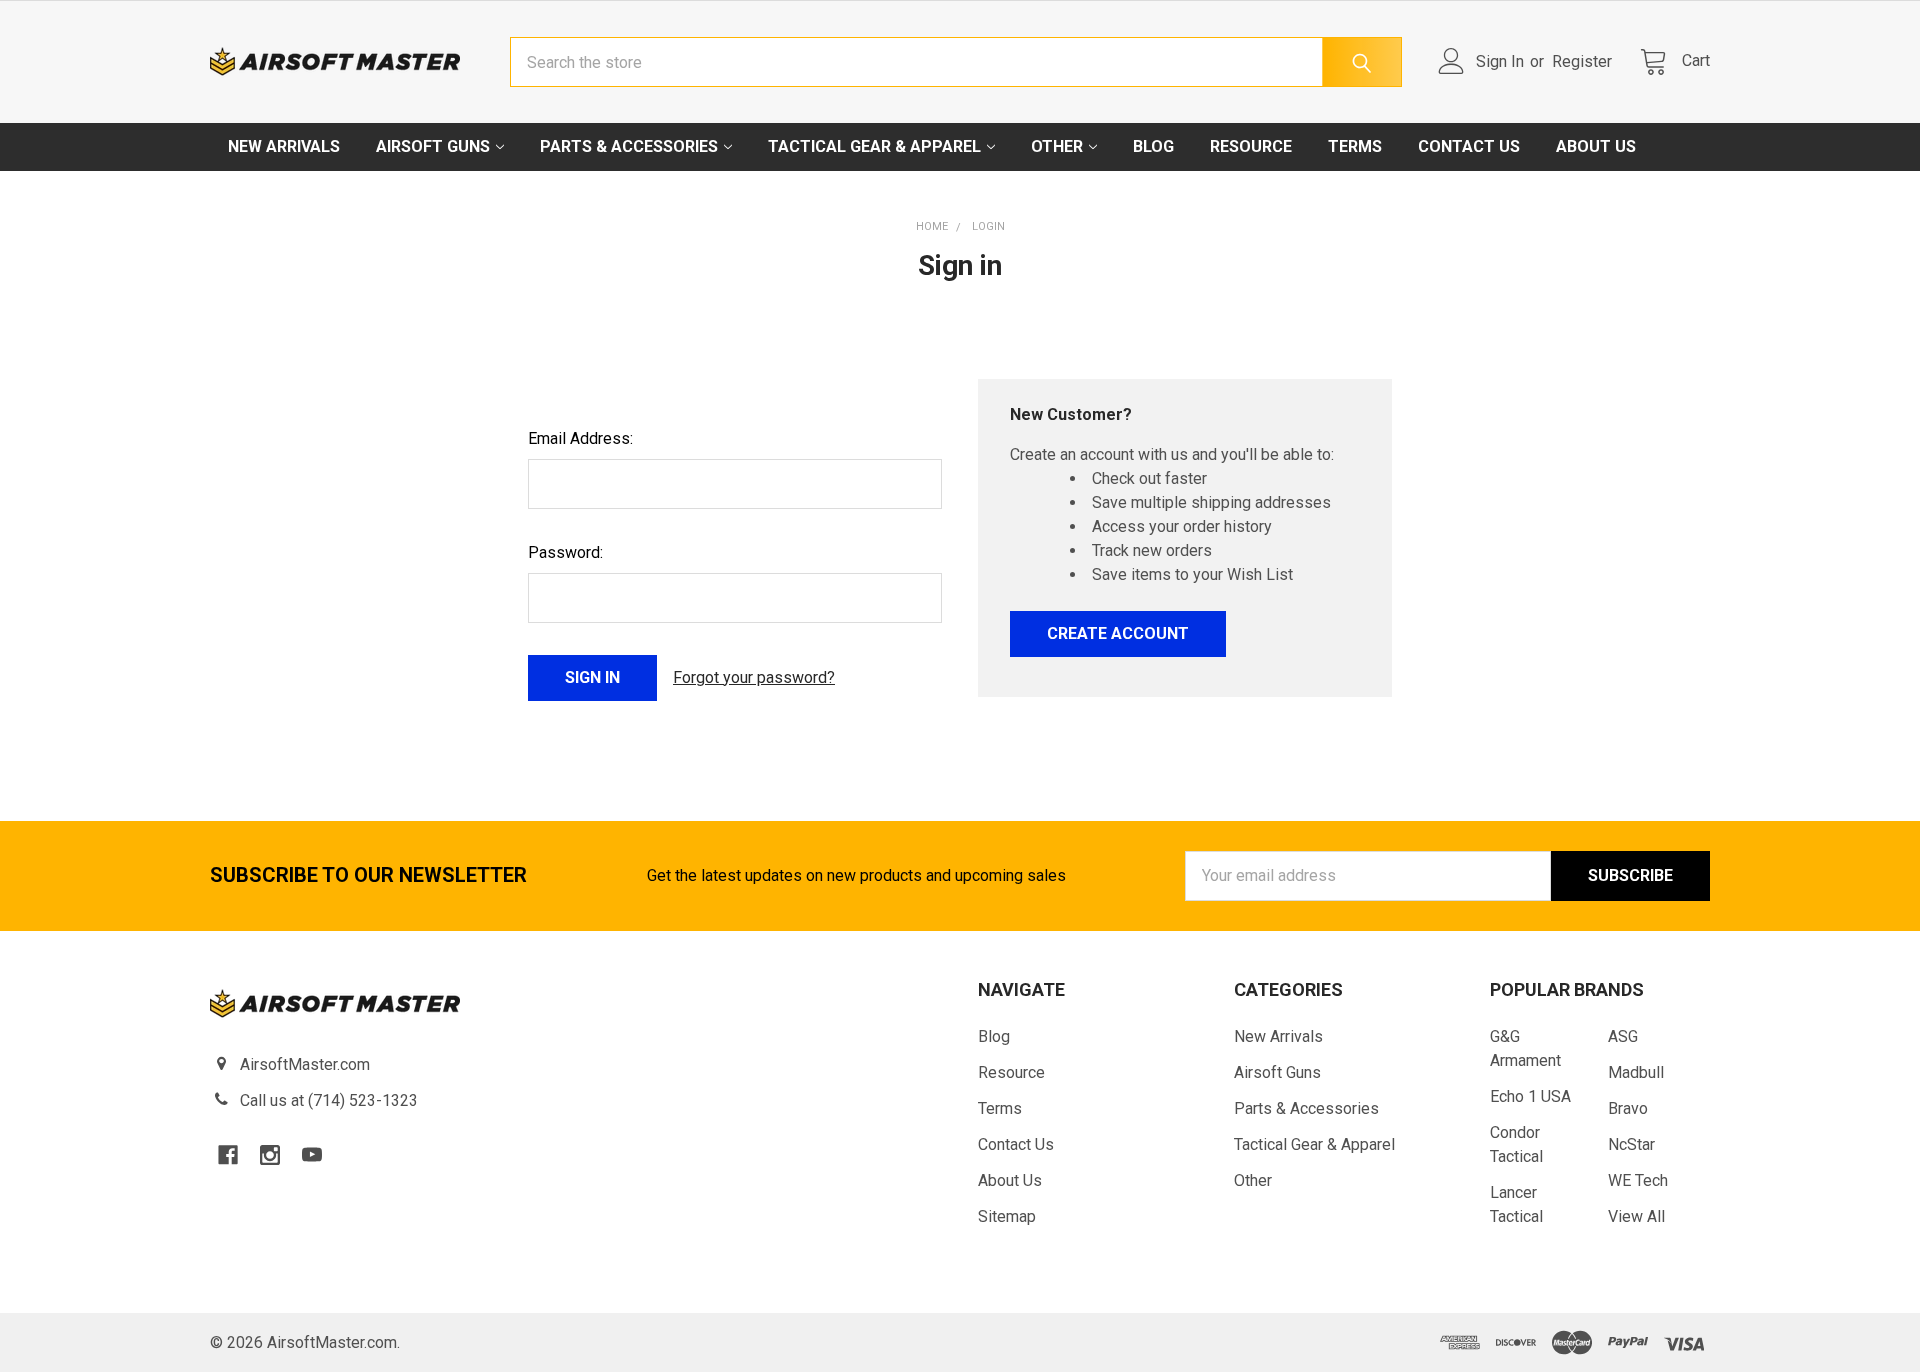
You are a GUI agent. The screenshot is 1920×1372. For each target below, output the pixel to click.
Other (1057, 146)
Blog (1153, 146)
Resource (1251, 146)
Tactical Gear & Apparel (874, 146)
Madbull (1636, 1072)
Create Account (1118, 633)
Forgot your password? (754, 677)
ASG (1623, 1036)
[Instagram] (270, 1155)
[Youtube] (312, 1155)
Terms (1355, 146)
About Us (1596, 146)
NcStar (1631, 1144)
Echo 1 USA (1530, 1096)
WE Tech (1638, 1180)
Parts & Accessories (629, 146)
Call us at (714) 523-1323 (329, 1100)
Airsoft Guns (433, 146)
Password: (565, 552)
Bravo (1628, 1108)
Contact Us (1469, 146)
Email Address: (580, 438)
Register (1582, 61)
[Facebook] (228, 1155)
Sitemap (1007, 1216)
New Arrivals (284, 146)
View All (1636, 1216)
